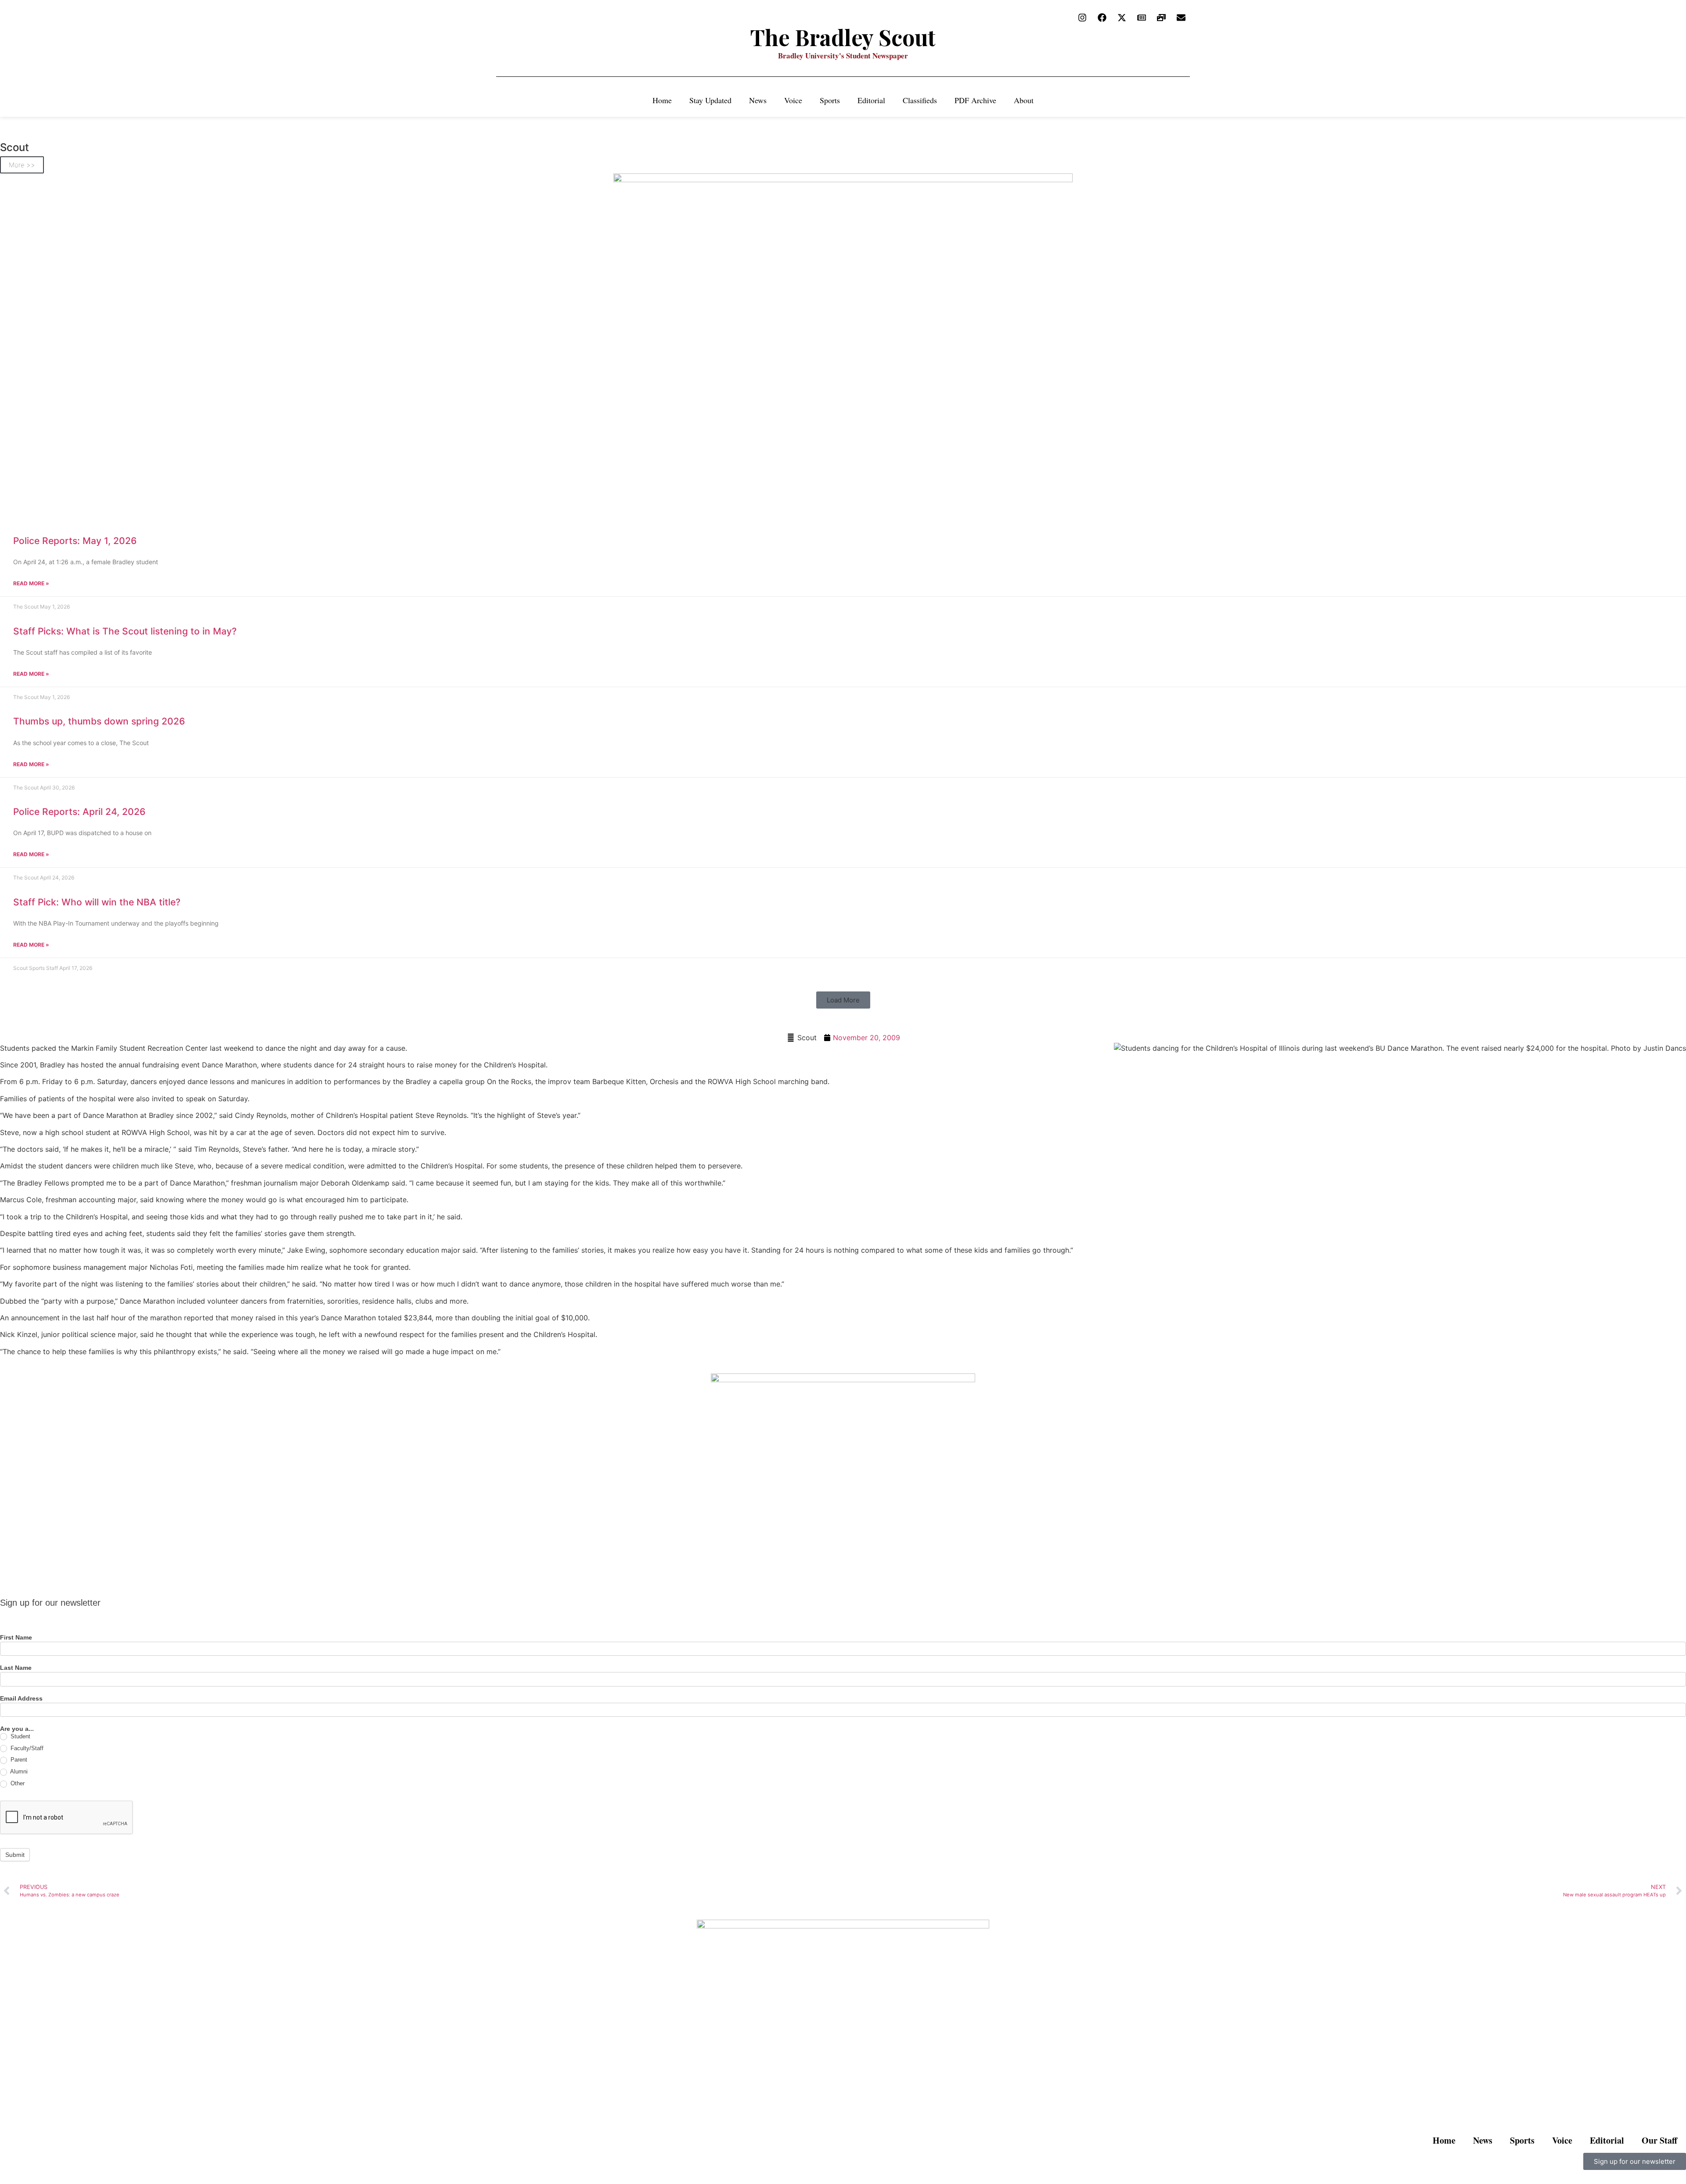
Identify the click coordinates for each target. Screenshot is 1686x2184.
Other (17, 1783)
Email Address (21, 1699)
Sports (830, 100)
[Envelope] (1181, 18)
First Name (16, 1638)
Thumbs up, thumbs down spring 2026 (99, 721)
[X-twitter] (1122, 18)
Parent (18, 1760)
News (758, 100)
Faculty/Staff (26, 1748)
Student (20, 1736)
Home (662, 100)
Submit (15, 1855)
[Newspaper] (1142, 18)
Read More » (31, 583)
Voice (793, 100)
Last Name (16, 1668)
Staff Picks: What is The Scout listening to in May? (125, 631)
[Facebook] (1102, 18)
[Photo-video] (1161, 18)
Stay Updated (710, 100)
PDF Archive (975, 100)
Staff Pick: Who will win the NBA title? (97, 902)
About (1024, 100)
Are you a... (17, 1729)
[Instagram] (1082, 18)
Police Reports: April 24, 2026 (79, 812)
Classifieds (920, 100)
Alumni (18, 1771)
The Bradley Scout (843, 37)
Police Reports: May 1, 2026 (75, 541)
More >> (22, 165)
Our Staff (1659, 2140)
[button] (843, 1000)
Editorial (871, 100)
